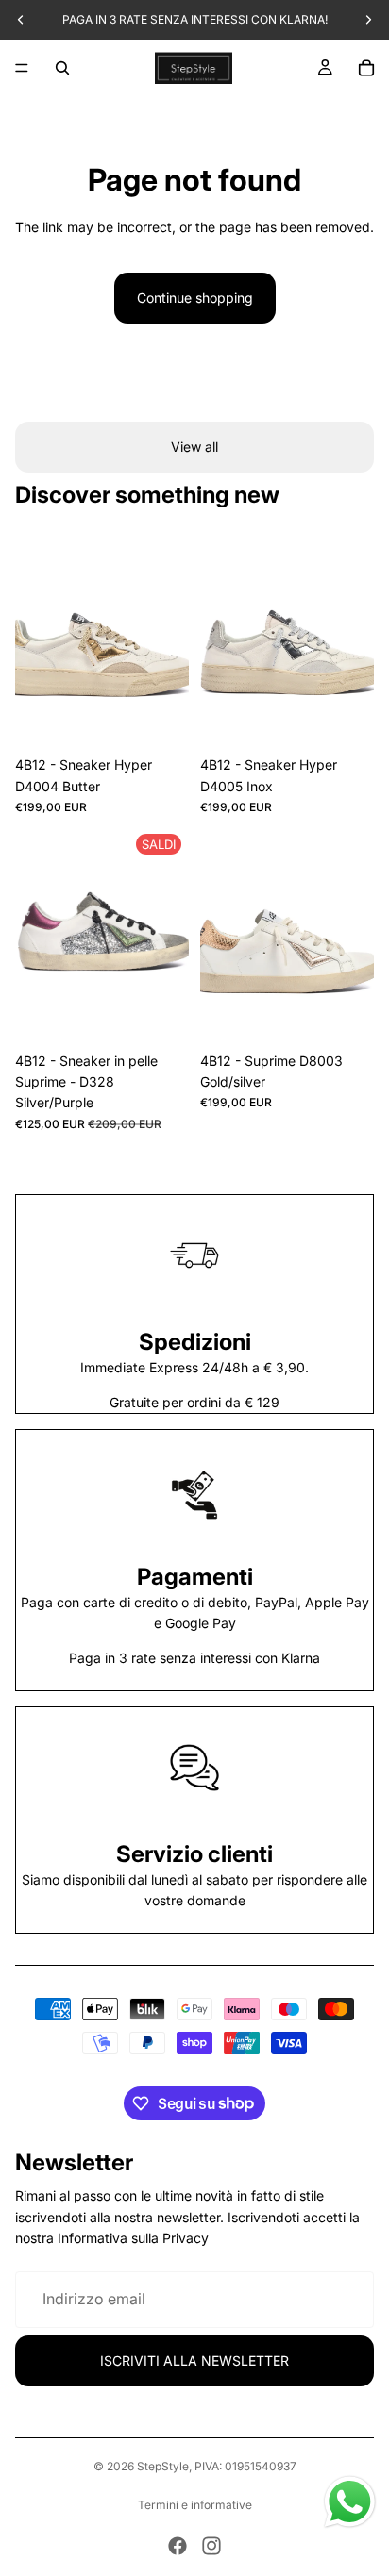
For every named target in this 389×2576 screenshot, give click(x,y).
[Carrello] (366, 68)
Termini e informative (195, 2505)
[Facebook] (178, 2546)
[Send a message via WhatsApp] (350, 2502)
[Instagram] (211, 2546)
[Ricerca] (62, 68)
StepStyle (163, 2466)
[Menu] (22, 68)
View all (194, 447)
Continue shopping (195, 298)
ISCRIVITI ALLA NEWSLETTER (194, 2360)
